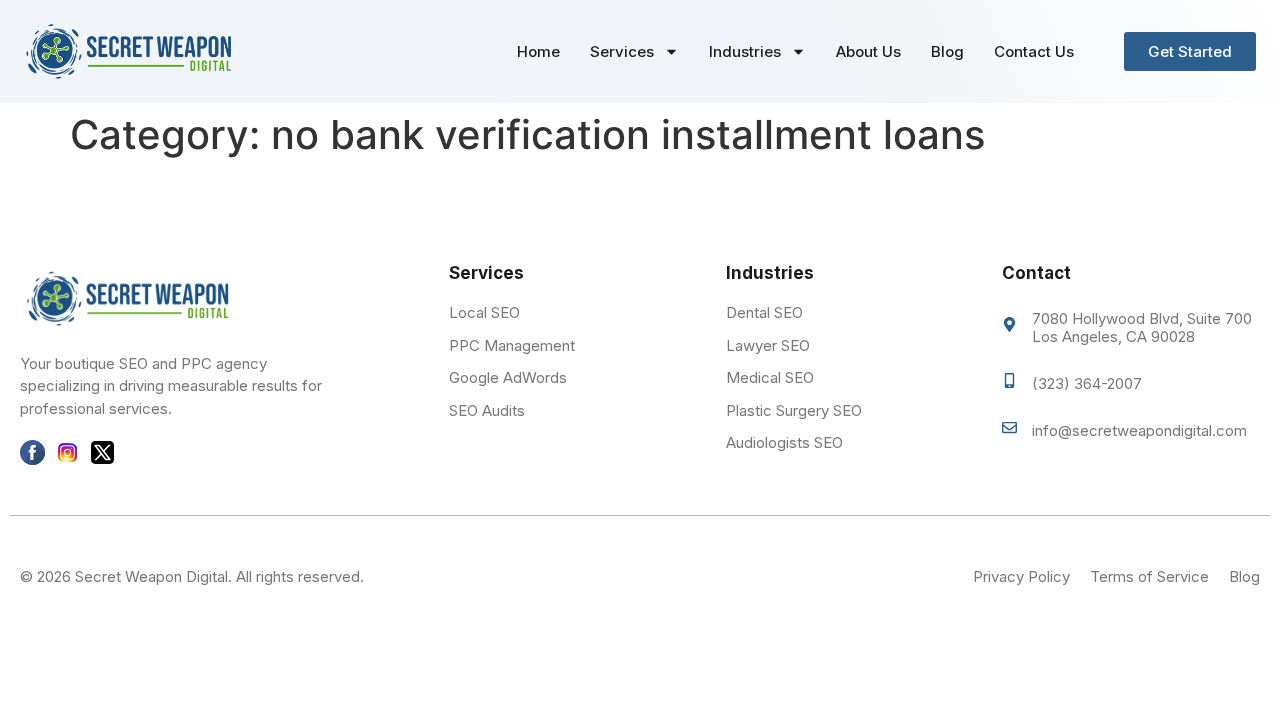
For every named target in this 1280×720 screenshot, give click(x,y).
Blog (947, 51)
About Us (868, 51)
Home (538, 51)
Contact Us (1034, 51)
